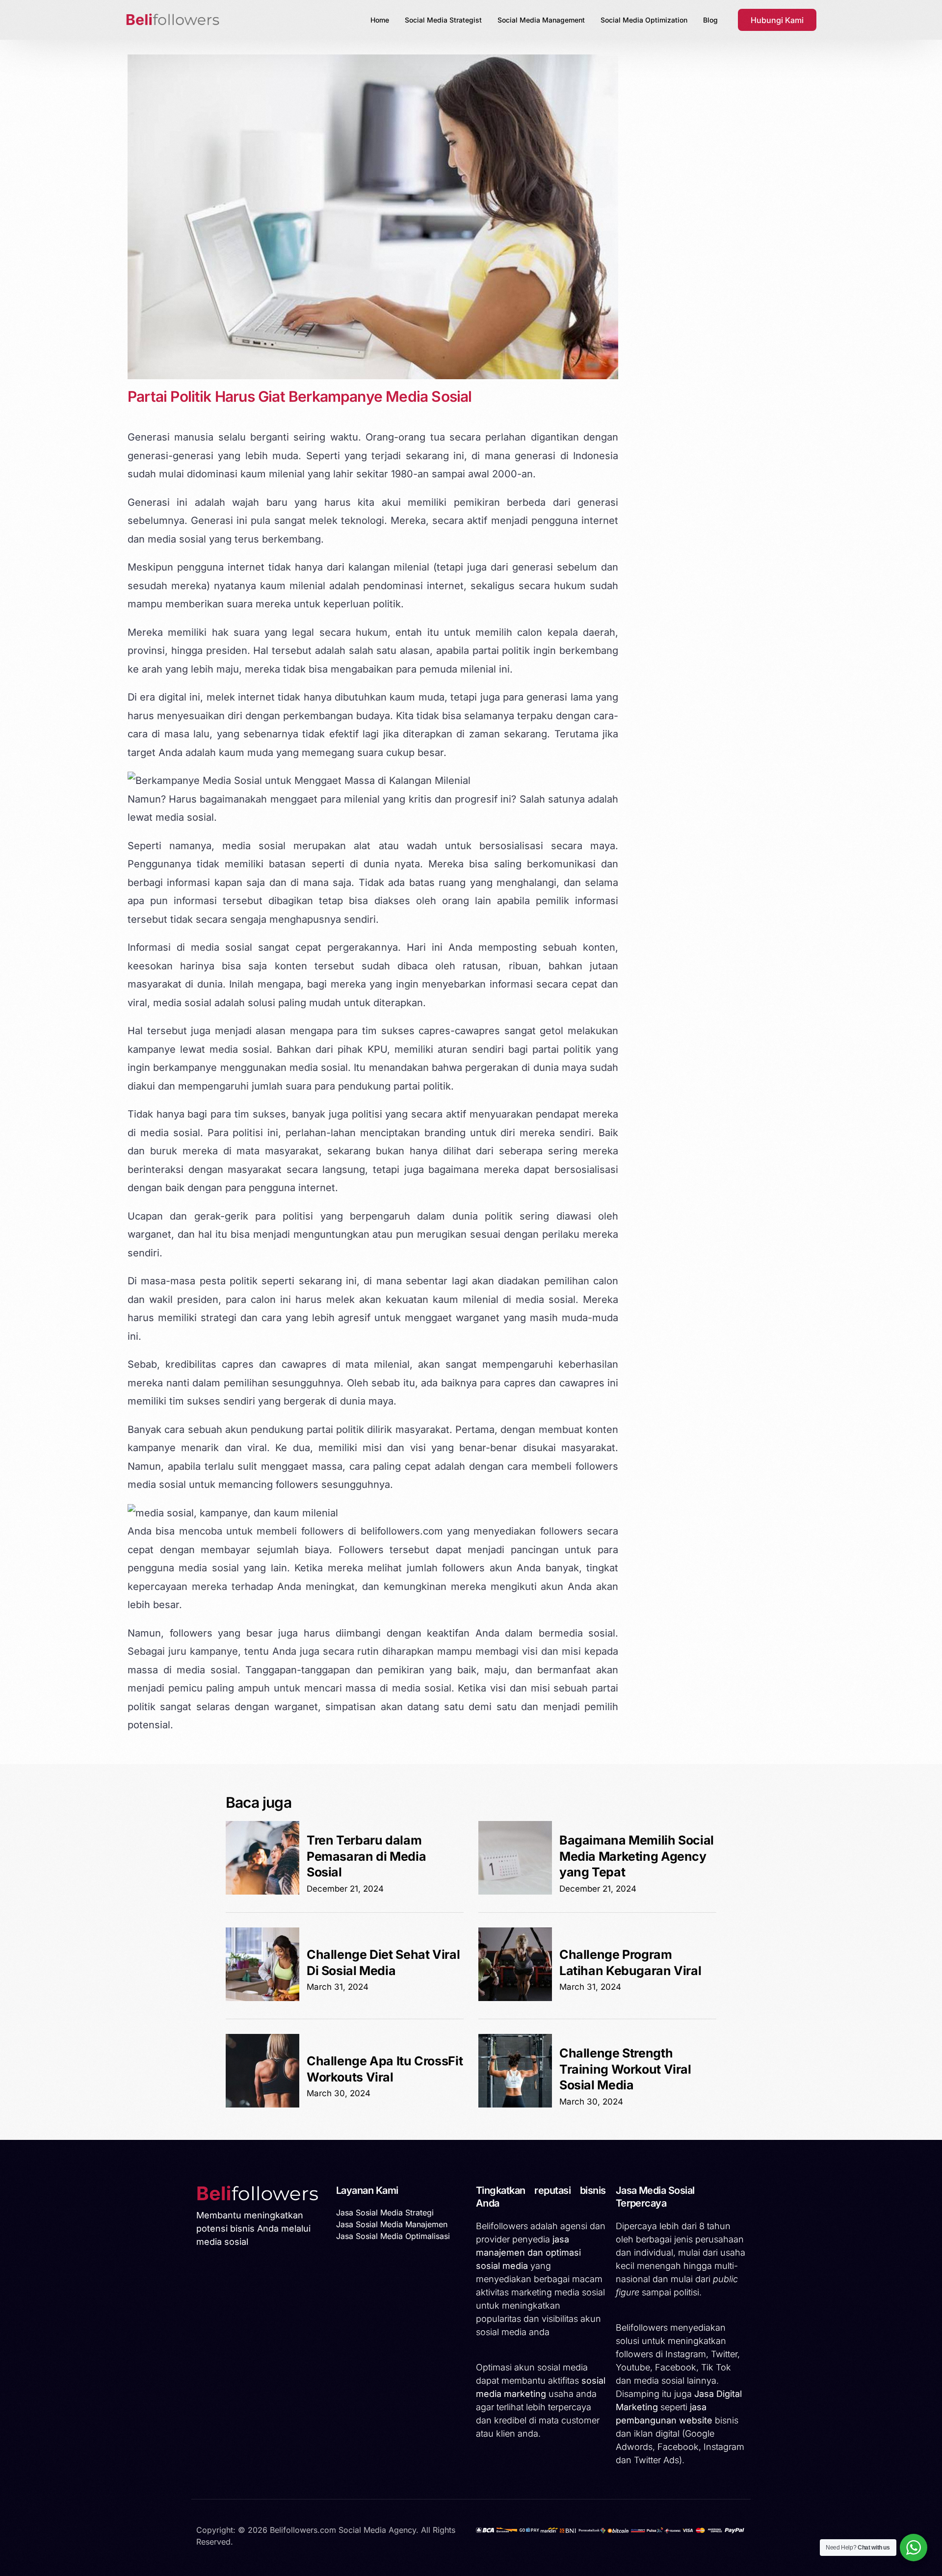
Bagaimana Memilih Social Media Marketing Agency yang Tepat (637, 1856)
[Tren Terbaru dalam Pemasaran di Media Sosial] (262, 1892)
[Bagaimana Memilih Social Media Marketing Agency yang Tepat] (515, 1892)
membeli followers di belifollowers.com (350, 1531)
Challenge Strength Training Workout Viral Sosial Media (625, 2069)
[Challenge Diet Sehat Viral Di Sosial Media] (262, 1998)
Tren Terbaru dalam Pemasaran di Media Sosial (366, 1856)
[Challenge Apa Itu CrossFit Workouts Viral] (262, 2105)
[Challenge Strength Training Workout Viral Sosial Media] (515, 2105)
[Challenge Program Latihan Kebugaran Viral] (515, 1998)
